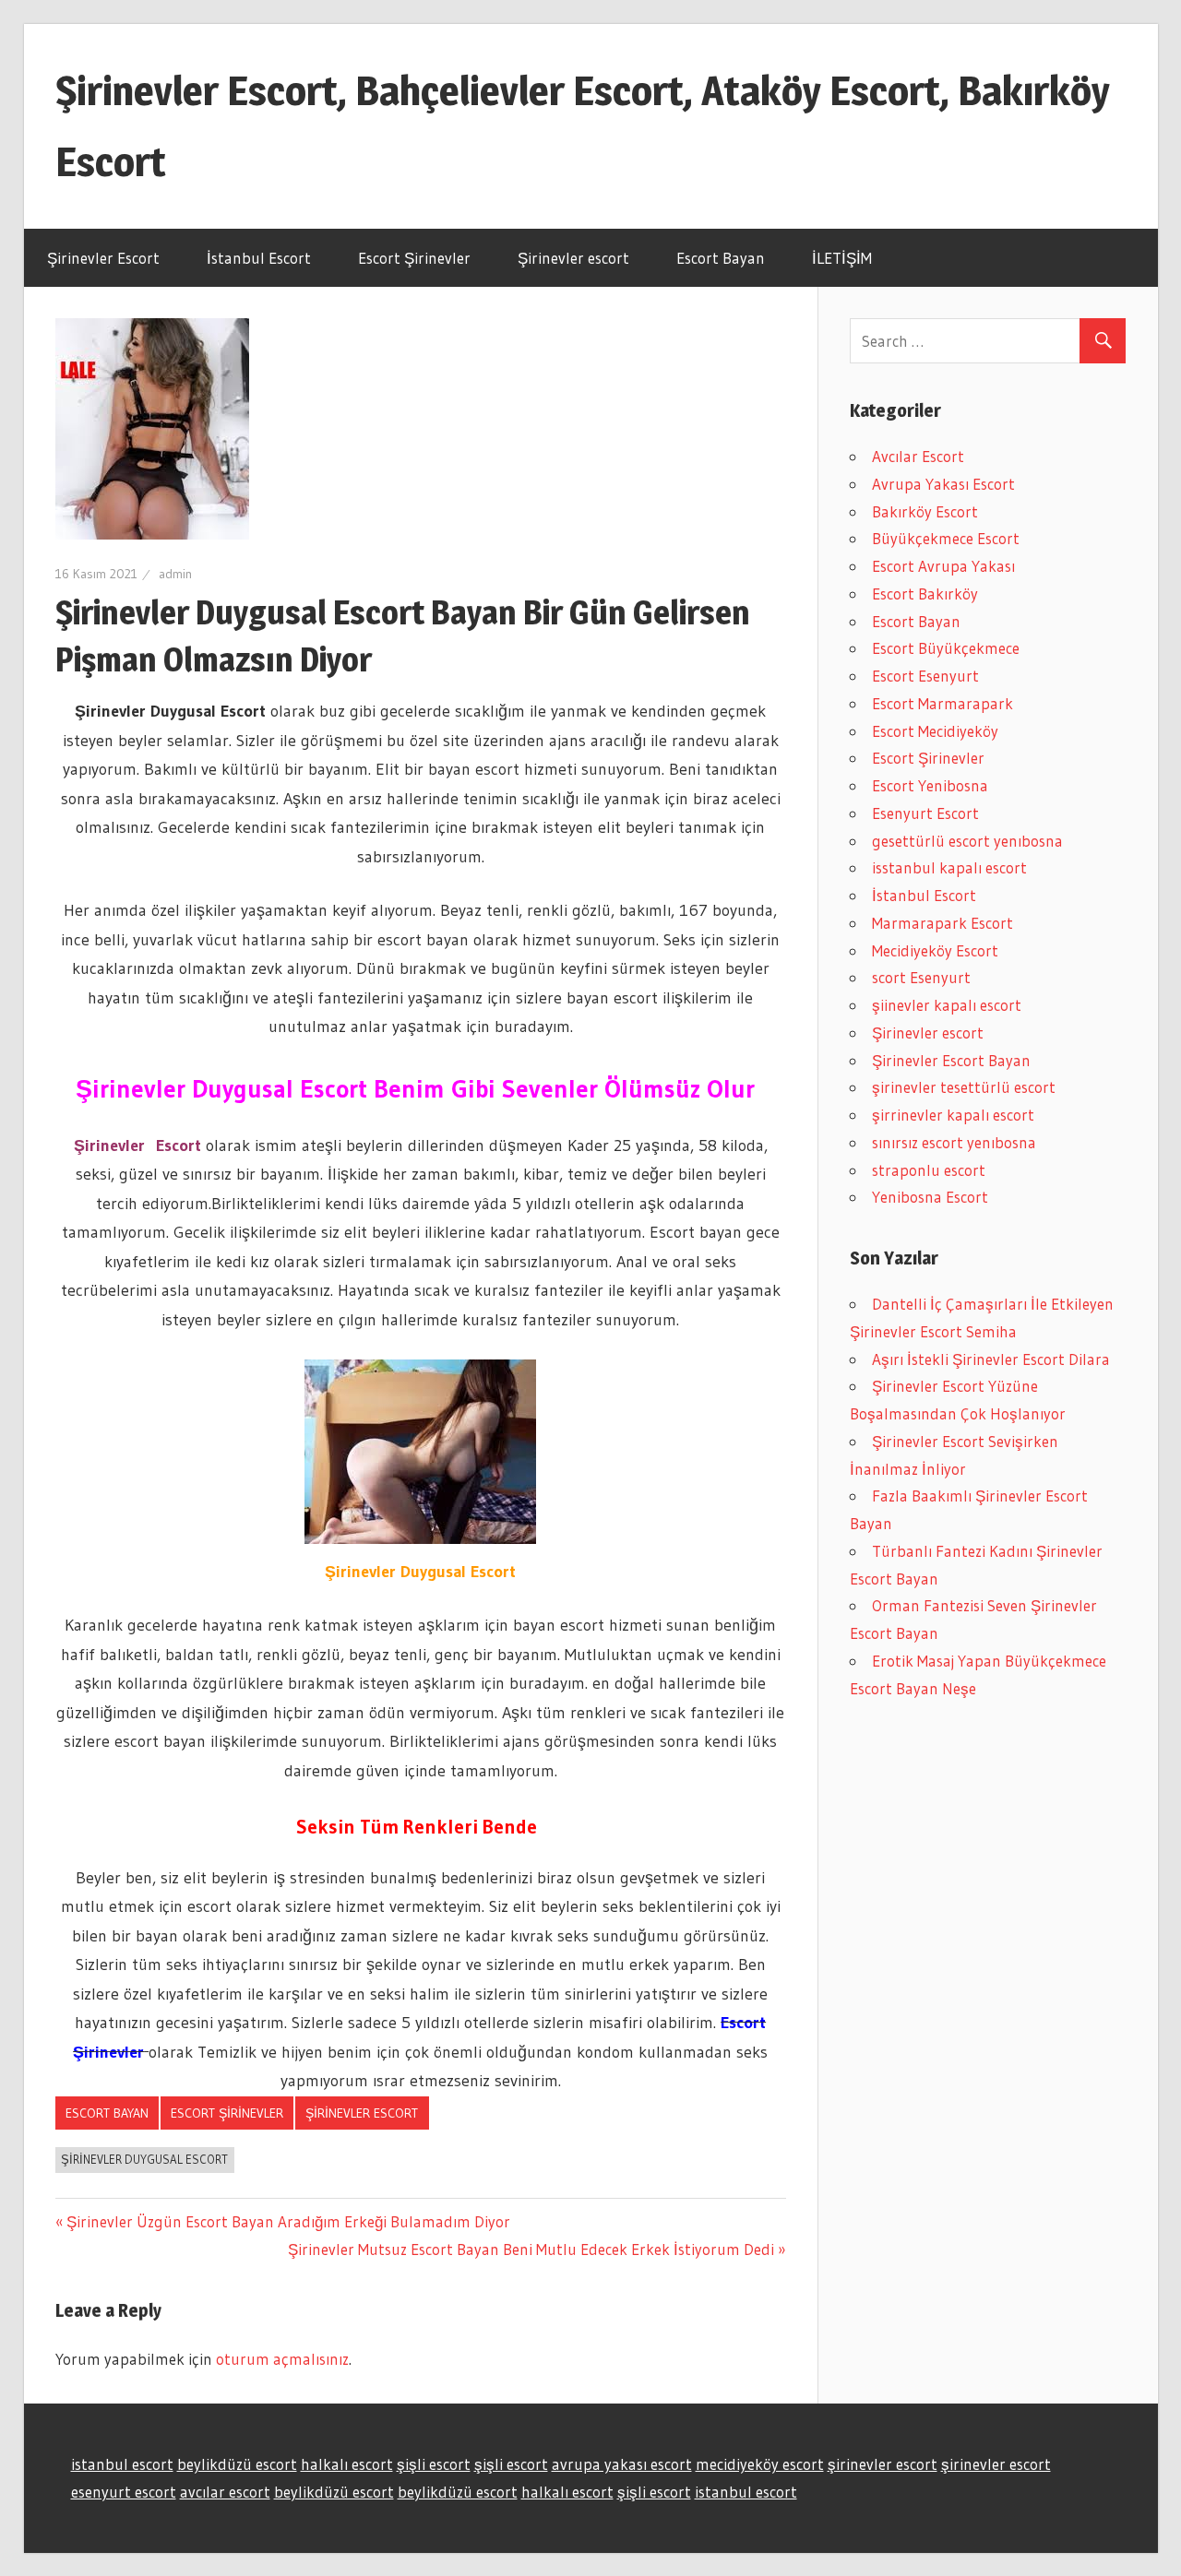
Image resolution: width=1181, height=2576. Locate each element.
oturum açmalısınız (282, 2359)
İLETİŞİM (842, 258)
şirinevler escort (883, 2464)
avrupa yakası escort (622, 2464)
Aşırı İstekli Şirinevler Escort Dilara (991, 1359)
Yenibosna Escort (930, 1197)
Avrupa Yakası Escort (943, 484)
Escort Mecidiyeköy (935, 731)
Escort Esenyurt (925, 676)
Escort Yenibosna (930, 785)
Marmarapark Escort (942, 923)
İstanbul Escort (259, 258)
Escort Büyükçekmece (946, 648)
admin (175, 574)
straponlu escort (929, 1170)
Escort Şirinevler (414, 258)
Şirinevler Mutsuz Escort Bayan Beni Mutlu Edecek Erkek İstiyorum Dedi (531, 2249)
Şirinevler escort (573, 258)
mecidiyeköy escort (760, 2464)
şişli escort (434, 2464)
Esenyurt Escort (925, 813)
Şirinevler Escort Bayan (951, 1060)
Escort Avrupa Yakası (943, 566)
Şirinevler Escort (103, 258)
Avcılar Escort (918, 456)
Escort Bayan (721, 258)
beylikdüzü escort (237, 2464)
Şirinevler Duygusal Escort (144, 2159)
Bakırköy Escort (925, 511)
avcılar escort (225, 2492)
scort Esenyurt (921, 977)
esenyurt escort (124, 2492)
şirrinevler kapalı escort (953, 1115)
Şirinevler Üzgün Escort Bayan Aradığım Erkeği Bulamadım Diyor (288, 2221)
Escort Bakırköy (925, 594)
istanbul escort (122, 2464)
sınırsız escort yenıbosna (954, 1142)
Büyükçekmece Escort (946, 538)
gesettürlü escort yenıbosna (967, 841)
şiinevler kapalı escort (947, 1005)
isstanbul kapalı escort (949, 867)
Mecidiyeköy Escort (935, 950)
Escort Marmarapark (942, 703)
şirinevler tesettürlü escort (964, 1087)
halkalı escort (347, 2464)
